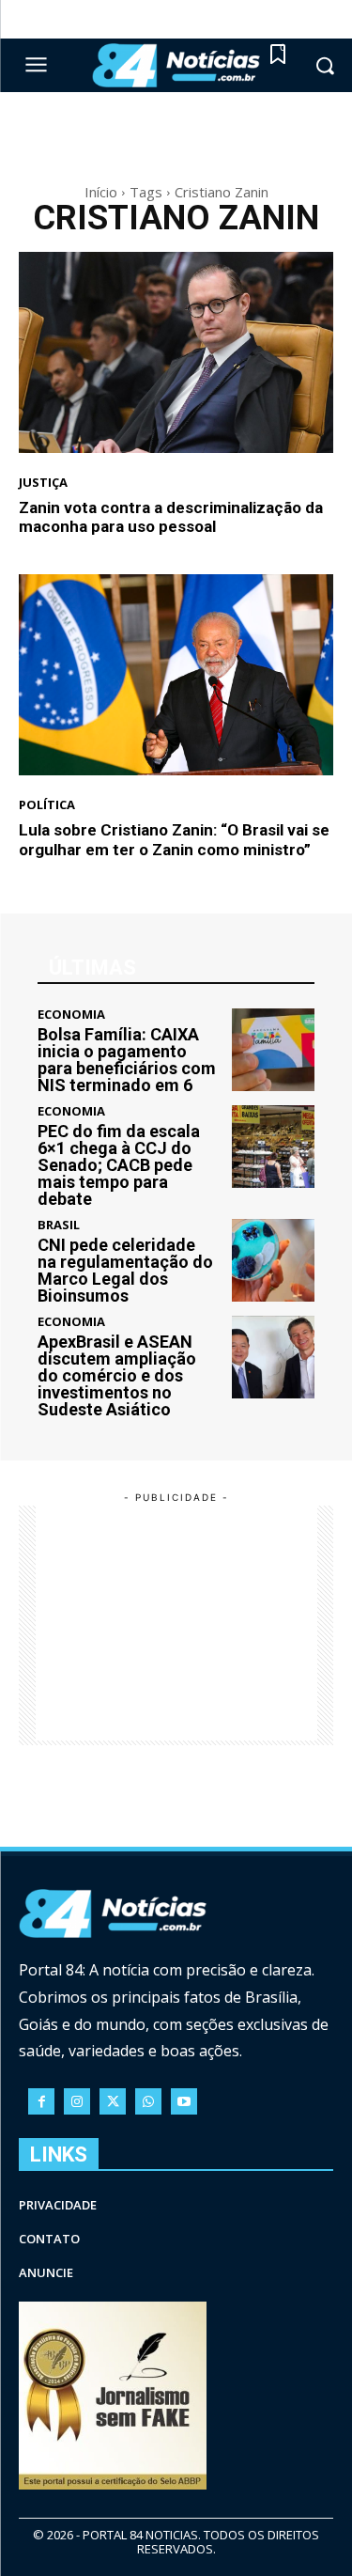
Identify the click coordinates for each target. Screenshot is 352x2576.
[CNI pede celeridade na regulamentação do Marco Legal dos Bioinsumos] (274, 1261)
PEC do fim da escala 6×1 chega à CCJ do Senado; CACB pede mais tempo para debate (119, 1165)
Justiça (43, 483)
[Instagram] (77, 2101)
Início (101, 192)
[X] (113, 2101)
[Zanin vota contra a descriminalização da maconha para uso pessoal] (176, 352)
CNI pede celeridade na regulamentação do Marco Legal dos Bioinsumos (125, 1270)
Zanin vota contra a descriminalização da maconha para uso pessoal (171, 517)
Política (47, 805)
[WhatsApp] (148, 2101)
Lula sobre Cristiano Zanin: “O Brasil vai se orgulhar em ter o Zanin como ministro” (174, 839)
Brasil (59, 1225)
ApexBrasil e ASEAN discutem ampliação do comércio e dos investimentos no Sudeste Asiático (117, 1375)
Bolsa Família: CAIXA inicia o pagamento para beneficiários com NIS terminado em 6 (127, 1060)
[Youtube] (184, 2101)
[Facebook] (41, 2101)
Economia (71, 1015)
